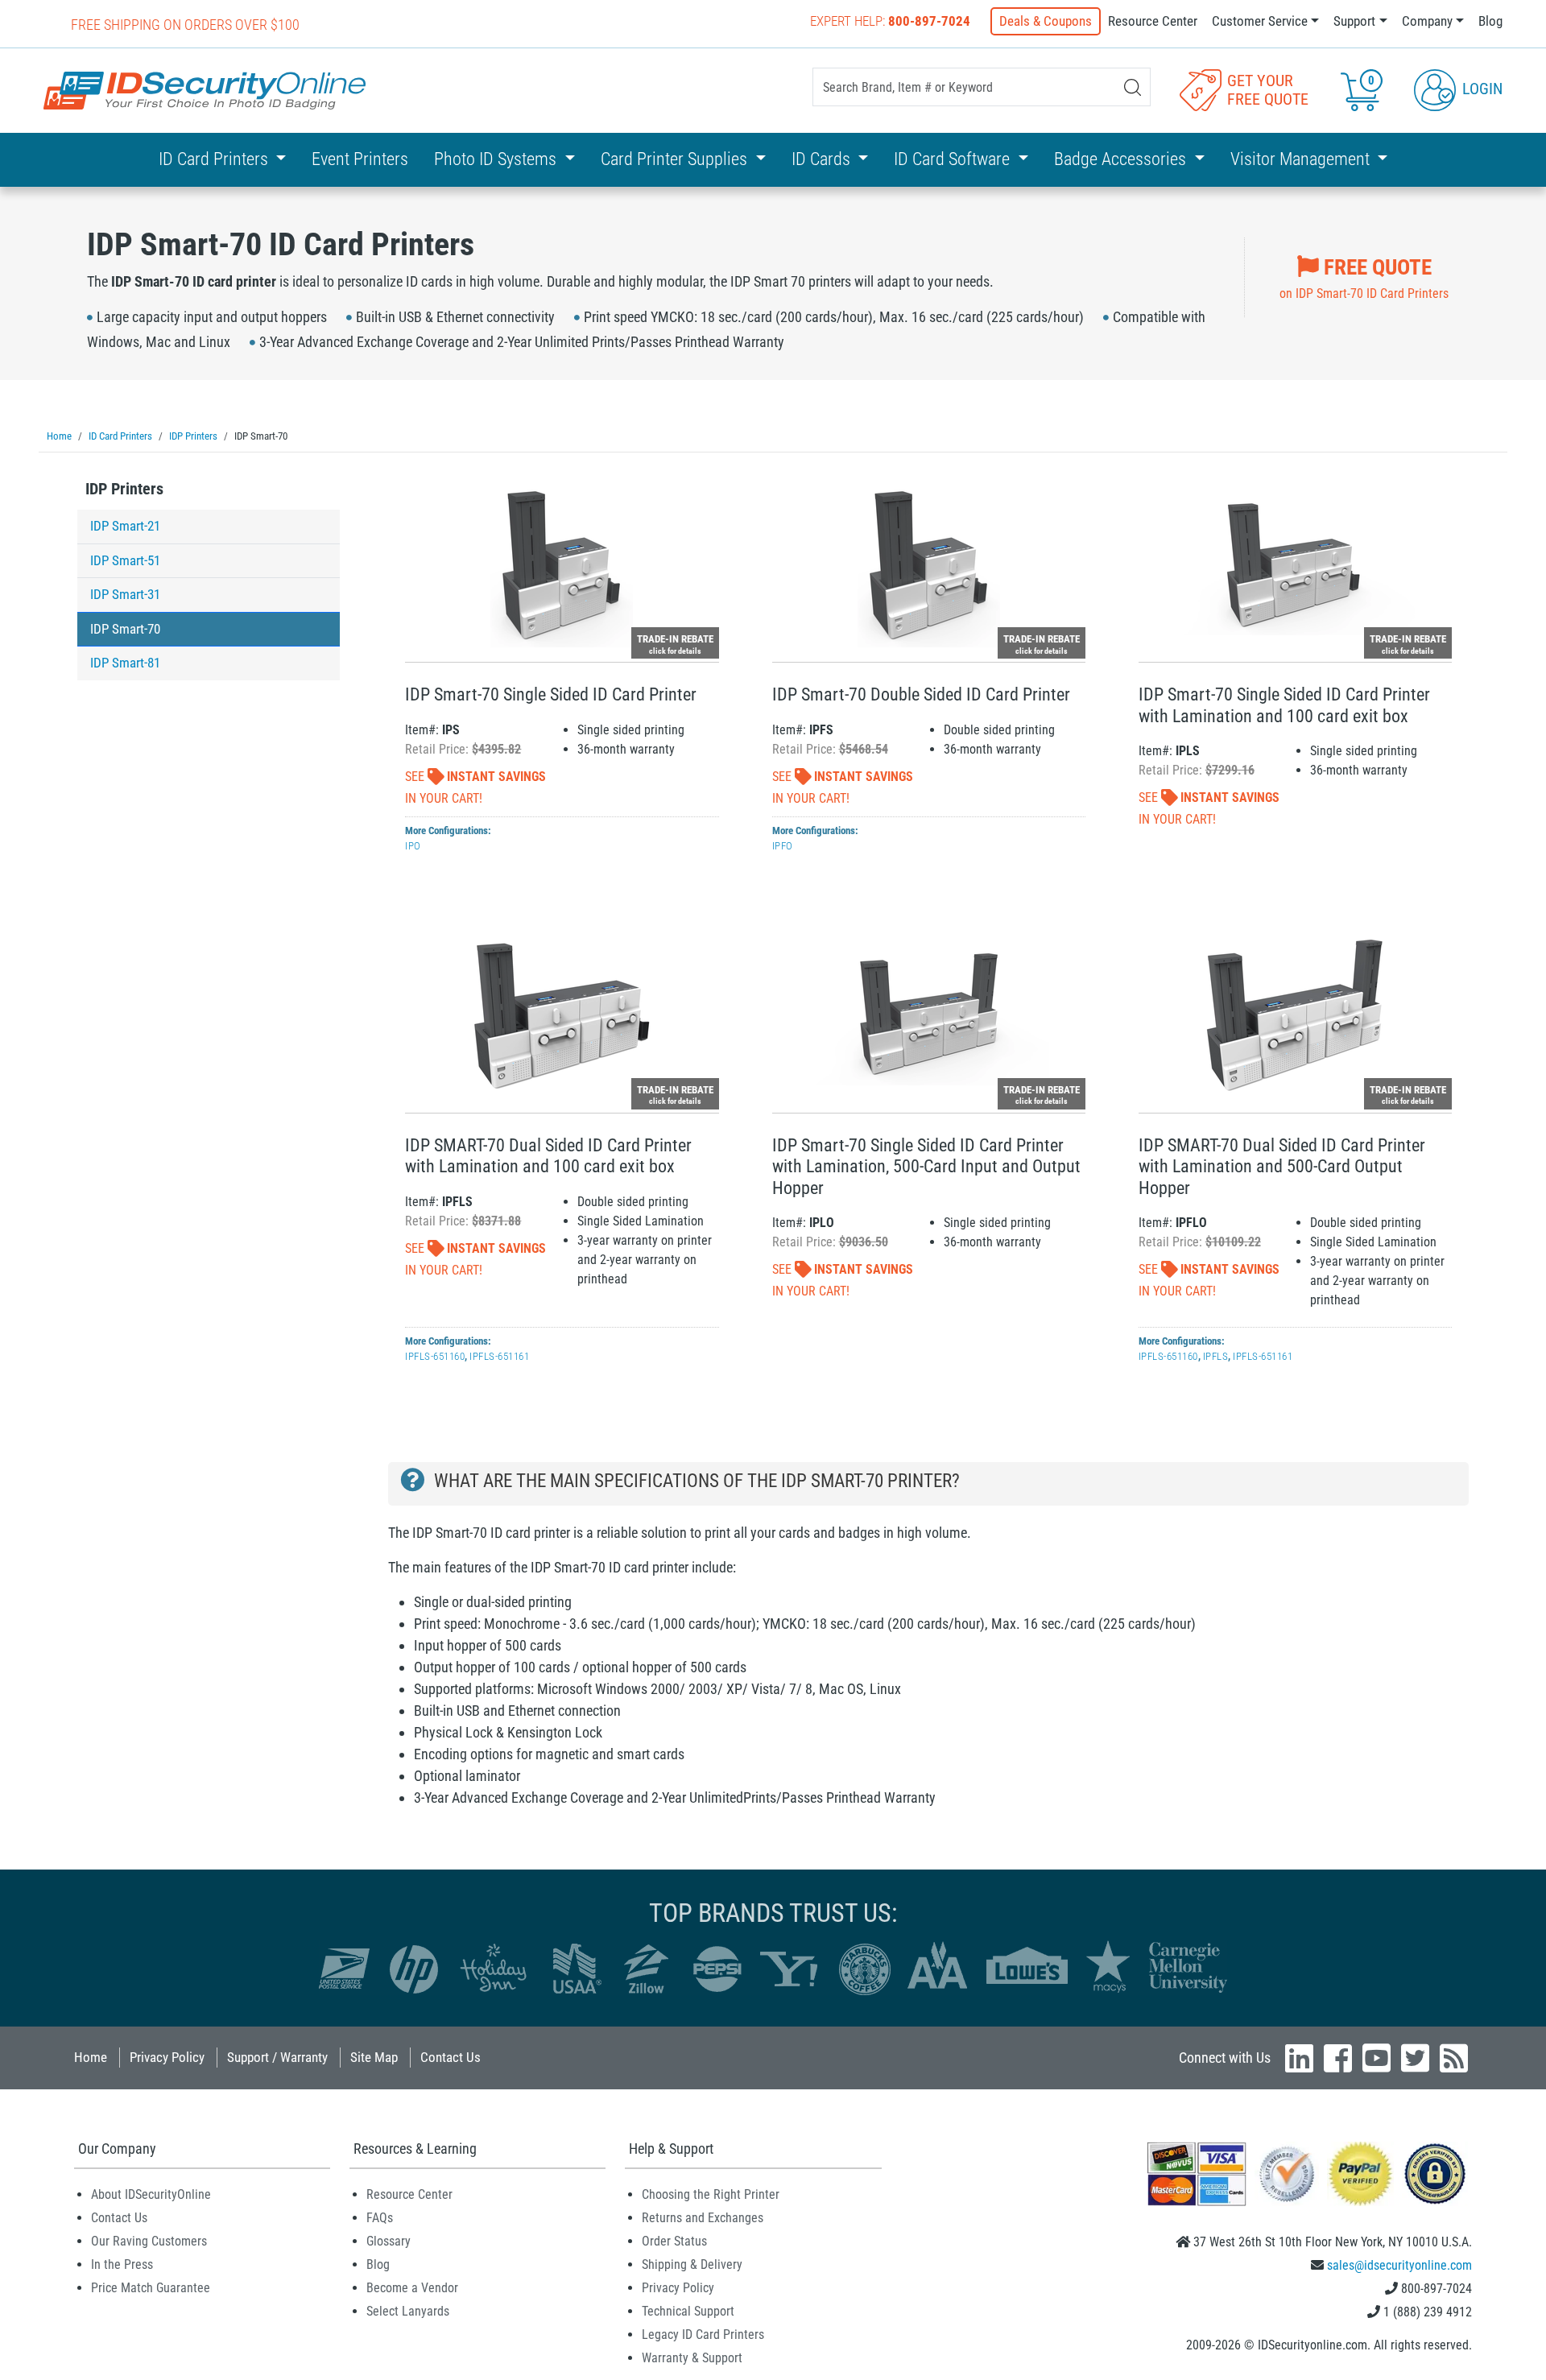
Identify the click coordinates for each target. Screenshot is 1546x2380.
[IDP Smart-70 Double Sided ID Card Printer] (929, 566)
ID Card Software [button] (954, 159)
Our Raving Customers (149, 2241)
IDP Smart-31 (125, 594)
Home (91, 2057)
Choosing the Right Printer (711, 2194)
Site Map (374, 2057)
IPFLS (1216, 1356)
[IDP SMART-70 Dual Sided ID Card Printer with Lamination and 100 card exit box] (562, 1016)
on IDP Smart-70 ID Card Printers (1364, 278)
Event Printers (360, 159)
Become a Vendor (412, 2288)
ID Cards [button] (823, 159)
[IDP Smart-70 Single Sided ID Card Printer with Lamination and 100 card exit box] (1295, 566)
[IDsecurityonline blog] (1454, 2058)
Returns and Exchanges (703, 2218)
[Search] (1133, 87)
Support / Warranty (277, 2057)
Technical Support (688, 2311)
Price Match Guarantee (151, 2288)
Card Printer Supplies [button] (676, 159)
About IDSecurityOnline (151, 2194)
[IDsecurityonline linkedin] (1299, 2058)
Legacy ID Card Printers (703, 2335)
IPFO (783, 846)
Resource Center (1153, 21)
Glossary (389, 2241)
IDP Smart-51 (125, 560)
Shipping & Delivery (692, 2264)
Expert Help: (890, 21)
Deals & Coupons (1046, 21)
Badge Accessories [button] (1122, 159)
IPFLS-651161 (499, 1356)
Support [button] (1354, 21)
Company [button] (1427, 21)
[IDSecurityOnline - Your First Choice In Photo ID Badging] (205, 91)
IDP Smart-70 (125, 629)
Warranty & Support (692, 2358)
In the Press (122, 2264)
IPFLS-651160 (435, 1356)
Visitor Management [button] (1302, 159)
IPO (413, 846)
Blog (1490, 21)
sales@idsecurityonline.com (1399, 2265)
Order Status (674, 2241)
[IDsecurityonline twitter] (1415, 2058)
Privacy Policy (167, 2057)
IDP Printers (124, 489)
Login (1480, 89)
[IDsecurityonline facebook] (1338, 2058)
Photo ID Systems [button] (497, 159)
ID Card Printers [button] (215, 159)
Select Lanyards (408, 2311)
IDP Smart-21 (125, 526)
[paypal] (1435, 2173)
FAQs (380, 2218)
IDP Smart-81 (125, 663)
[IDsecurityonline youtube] (1377, 2058)
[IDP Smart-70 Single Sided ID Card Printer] (562, 566)
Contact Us (451, 2057)
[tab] (209, 493)
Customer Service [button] (1260, 21)
